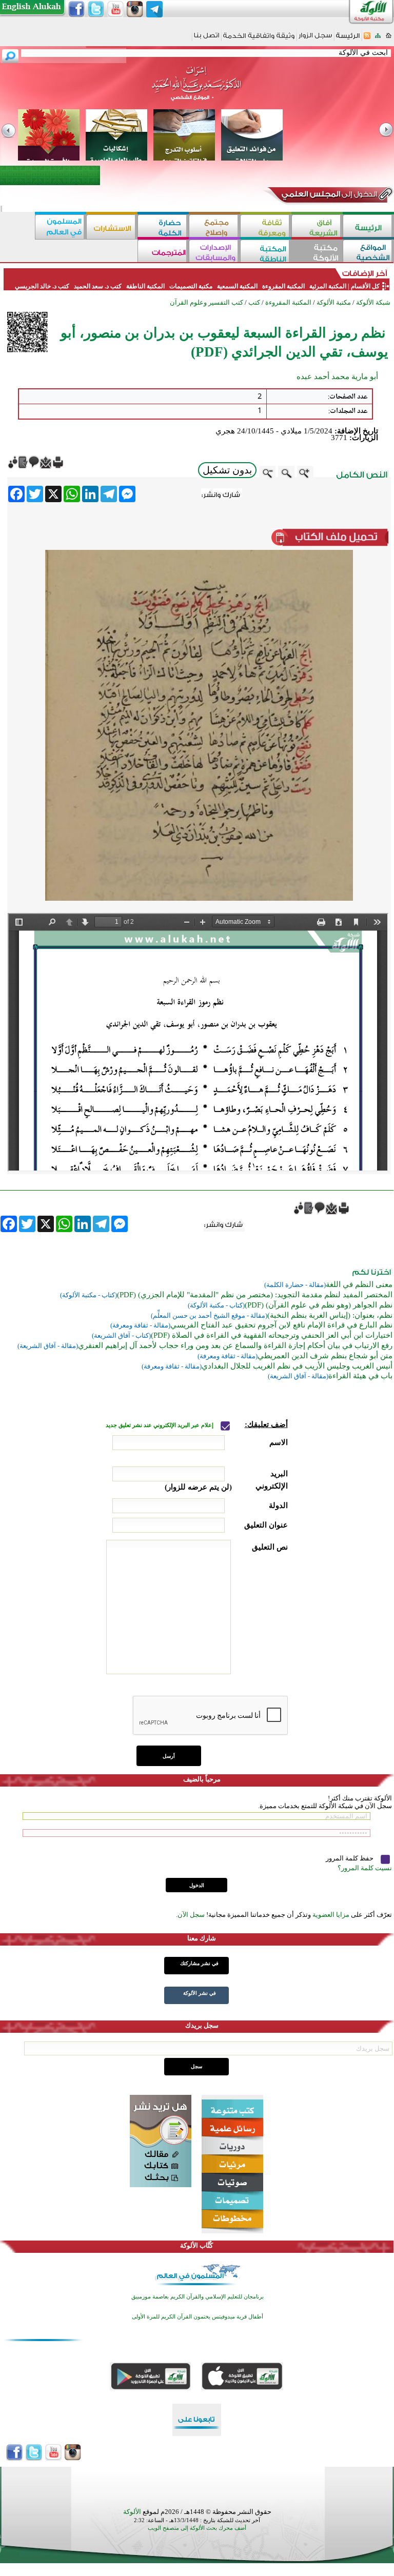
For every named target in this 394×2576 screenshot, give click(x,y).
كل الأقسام (365, 286)
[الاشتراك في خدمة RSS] (367, 39)
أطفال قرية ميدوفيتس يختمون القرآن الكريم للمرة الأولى (198, 2317)
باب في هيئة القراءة (360, 1376)
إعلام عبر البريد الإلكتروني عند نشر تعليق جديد (160, 1425)
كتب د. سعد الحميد (98, 286)
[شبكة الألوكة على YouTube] (115, 9)
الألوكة (132, 2512)
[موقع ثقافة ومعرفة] (266, 227)
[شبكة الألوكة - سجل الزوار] (315, 39)
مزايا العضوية (331, 1915)
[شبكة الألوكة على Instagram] (135, 9)
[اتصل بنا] (206, 39)
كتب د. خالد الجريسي (42, 286)
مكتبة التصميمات (191, 286)
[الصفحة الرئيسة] (389, 39)
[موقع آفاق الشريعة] (317, 227)
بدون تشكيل (227, 470)
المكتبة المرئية (327, 286)
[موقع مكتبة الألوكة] (317, 252)
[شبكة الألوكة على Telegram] (154, 9)
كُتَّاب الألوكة (196, 2245)
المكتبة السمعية (237, 286)
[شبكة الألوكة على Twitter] (96, 9)
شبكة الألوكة (373, 302)
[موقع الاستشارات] (112, 227)
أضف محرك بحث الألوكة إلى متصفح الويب (197, 2528)
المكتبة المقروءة (283, 286)
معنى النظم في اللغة (359, 1284)
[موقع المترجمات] (163, 252)
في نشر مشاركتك (199, 1963)
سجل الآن (191, 1915)
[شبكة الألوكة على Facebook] (76, 9)
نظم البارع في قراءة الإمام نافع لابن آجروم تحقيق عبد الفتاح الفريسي (281, 1325)
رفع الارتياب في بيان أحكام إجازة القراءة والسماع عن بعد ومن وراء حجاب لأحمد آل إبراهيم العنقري (235, 1345)
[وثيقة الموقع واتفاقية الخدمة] (259, 39)
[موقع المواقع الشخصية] (368, 252)
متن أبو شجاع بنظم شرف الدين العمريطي (325, 1356)
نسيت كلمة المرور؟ (365, 1868)
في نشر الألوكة (200, 1993)
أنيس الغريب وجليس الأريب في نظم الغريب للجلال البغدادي (297, 1366)
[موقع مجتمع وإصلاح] (214, 227)
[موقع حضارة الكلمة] (163, 227)
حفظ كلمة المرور (350, 1858)
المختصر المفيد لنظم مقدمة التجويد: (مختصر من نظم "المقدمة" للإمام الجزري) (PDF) (255, 1295)
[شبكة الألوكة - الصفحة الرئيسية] (348, 39)
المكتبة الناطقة (145, 286)
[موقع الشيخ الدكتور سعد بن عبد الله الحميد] (197, 89)
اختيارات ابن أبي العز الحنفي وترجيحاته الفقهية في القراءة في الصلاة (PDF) (272, 1335)
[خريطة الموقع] (378, 39)
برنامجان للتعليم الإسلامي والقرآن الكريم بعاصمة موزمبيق (198, 2297)
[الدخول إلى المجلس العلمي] (328, 196)
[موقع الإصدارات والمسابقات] (214, 252)
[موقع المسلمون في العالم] (61, 227)
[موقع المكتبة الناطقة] (266, 252)
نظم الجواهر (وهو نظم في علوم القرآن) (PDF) (319, 1305)
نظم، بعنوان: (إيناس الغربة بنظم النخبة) (330, 1315)
